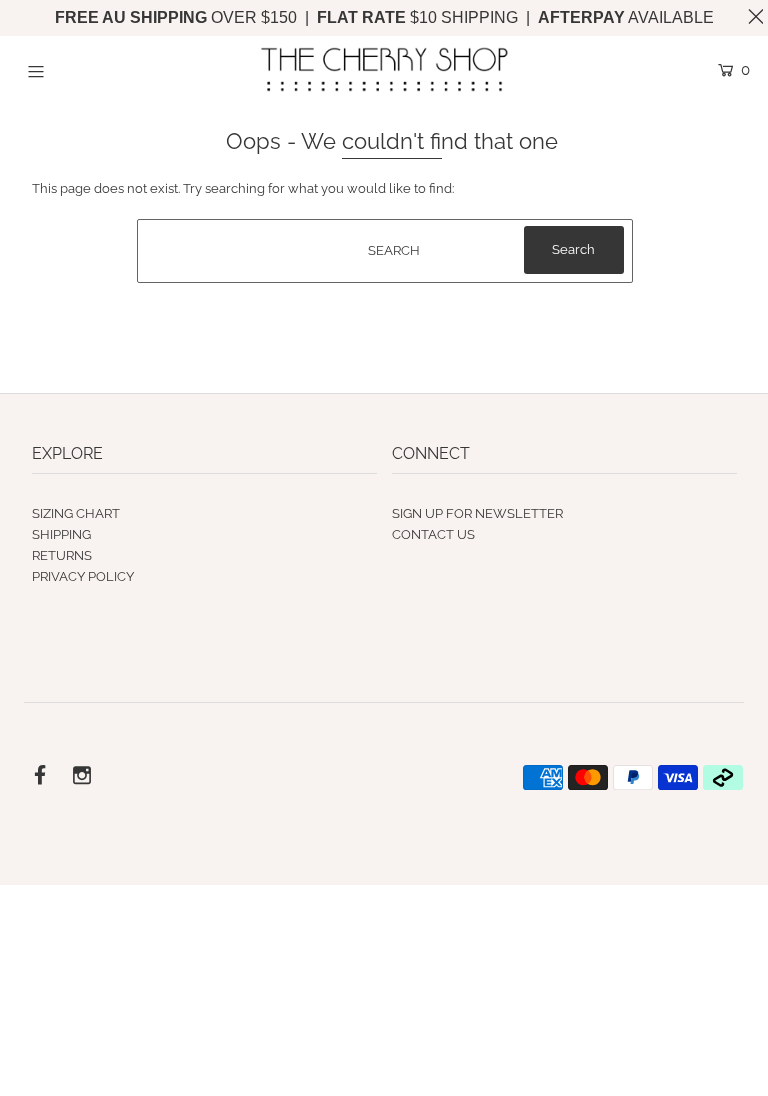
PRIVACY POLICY (83, 576)
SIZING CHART (76, 513)
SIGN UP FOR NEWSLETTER (477, 513)
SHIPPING (61, 534)
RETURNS (62, 555)
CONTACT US (433, 534)
